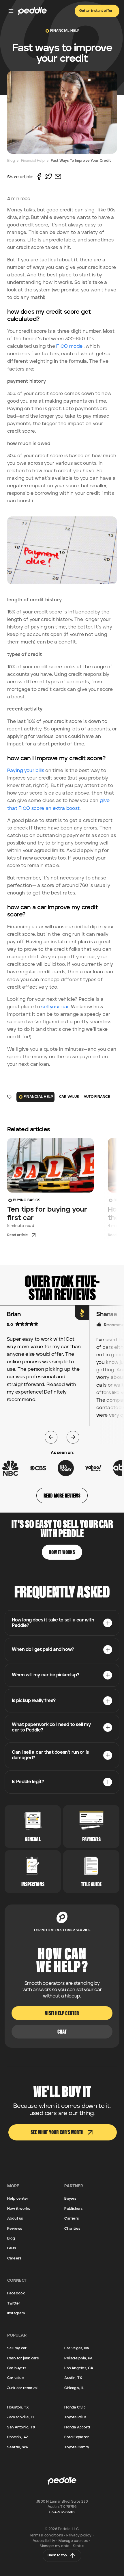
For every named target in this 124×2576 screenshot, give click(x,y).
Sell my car (17, 2348)
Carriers (72, 2219)
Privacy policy (79, 2535)
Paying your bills (26, 771)
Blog (11, 161)
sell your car (55, 1007)
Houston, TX (18, 2407)
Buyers (70, 2199)
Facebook (16, 2293)
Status (79, 2546)
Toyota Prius (75, 2417)
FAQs (12, 2248)
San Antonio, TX (21, 2427)
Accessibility (44, 2541)
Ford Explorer (77, 2437)
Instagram (16, 2313)
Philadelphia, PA (78, 2358)
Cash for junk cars (23, 2358)
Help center (18, 2199)
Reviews (15, 2229)
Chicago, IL (74, 2388)
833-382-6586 (62, 2512)
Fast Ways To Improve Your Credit (81, 161)
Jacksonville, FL (21, 2417)
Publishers (73, 2209)
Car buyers (17, 2368)
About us (15, 2219)
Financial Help (33, 161)
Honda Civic (75, 2407)
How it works (19, 2209)
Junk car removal (22, 2388)
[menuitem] (62, 1623)
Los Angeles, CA (79, 2368)
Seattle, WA (18, 2447)
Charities (72, 2229)
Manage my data (55, 2546)
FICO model (70, 346)
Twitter (14, 2303)
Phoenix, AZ (18, 2437)
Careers (14, 2258)
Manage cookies (73, 2541)
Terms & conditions (46, 2535)
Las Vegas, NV (77, 2348)
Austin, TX (73, 2378)
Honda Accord (77, 2427)
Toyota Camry (77, 2447)
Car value (16, 2378)
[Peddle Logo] (32, 11)
